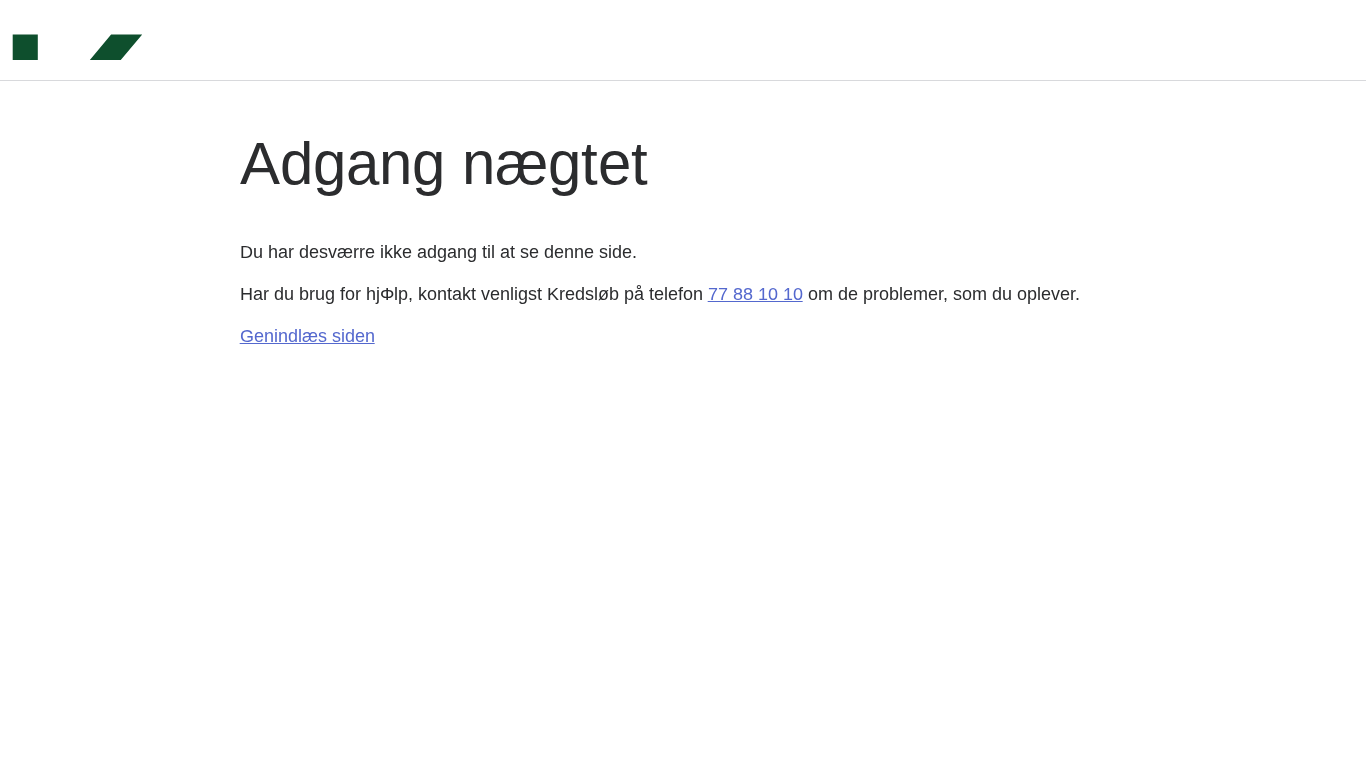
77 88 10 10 (755, 294)
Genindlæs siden (307, 336)
